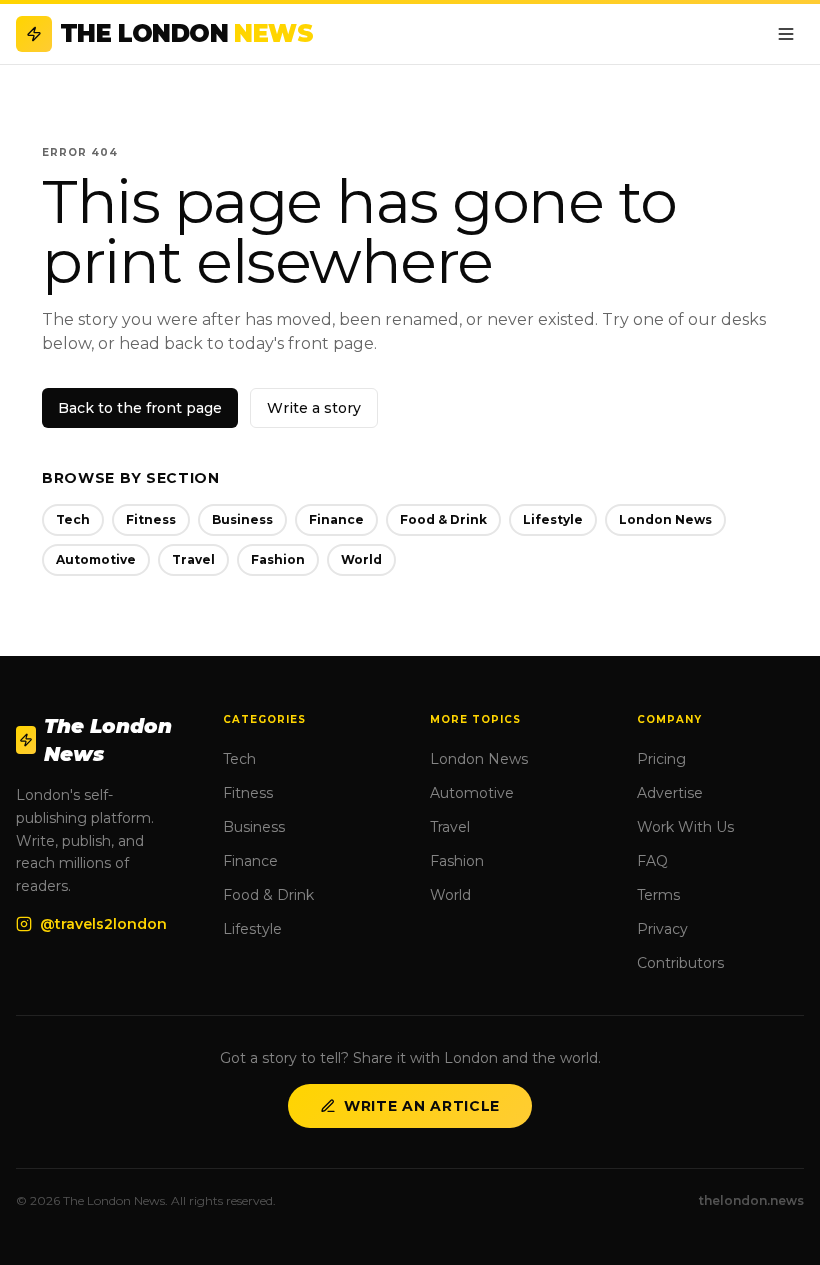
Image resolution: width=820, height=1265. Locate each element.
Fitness (151, 519)
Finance (336, 519)
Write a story (314, 408)
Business (242, 519)
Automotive (96, 559)
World (361, 559)
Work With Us (685, 827)
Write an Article (422, 1106)
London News (665, 519)
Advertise (670, 793)
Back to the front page (140, 408)
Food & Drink (443, 519)
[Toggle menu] (786, 34)
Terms (658, 895)
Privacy (662, 929)
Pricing (661, 759)
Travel (193, 559)
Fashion (278, 559)
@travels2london (103, 924)
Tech (73, 519)
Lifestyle (553, 519)
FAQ (652, 861)
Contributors (680, 963)
